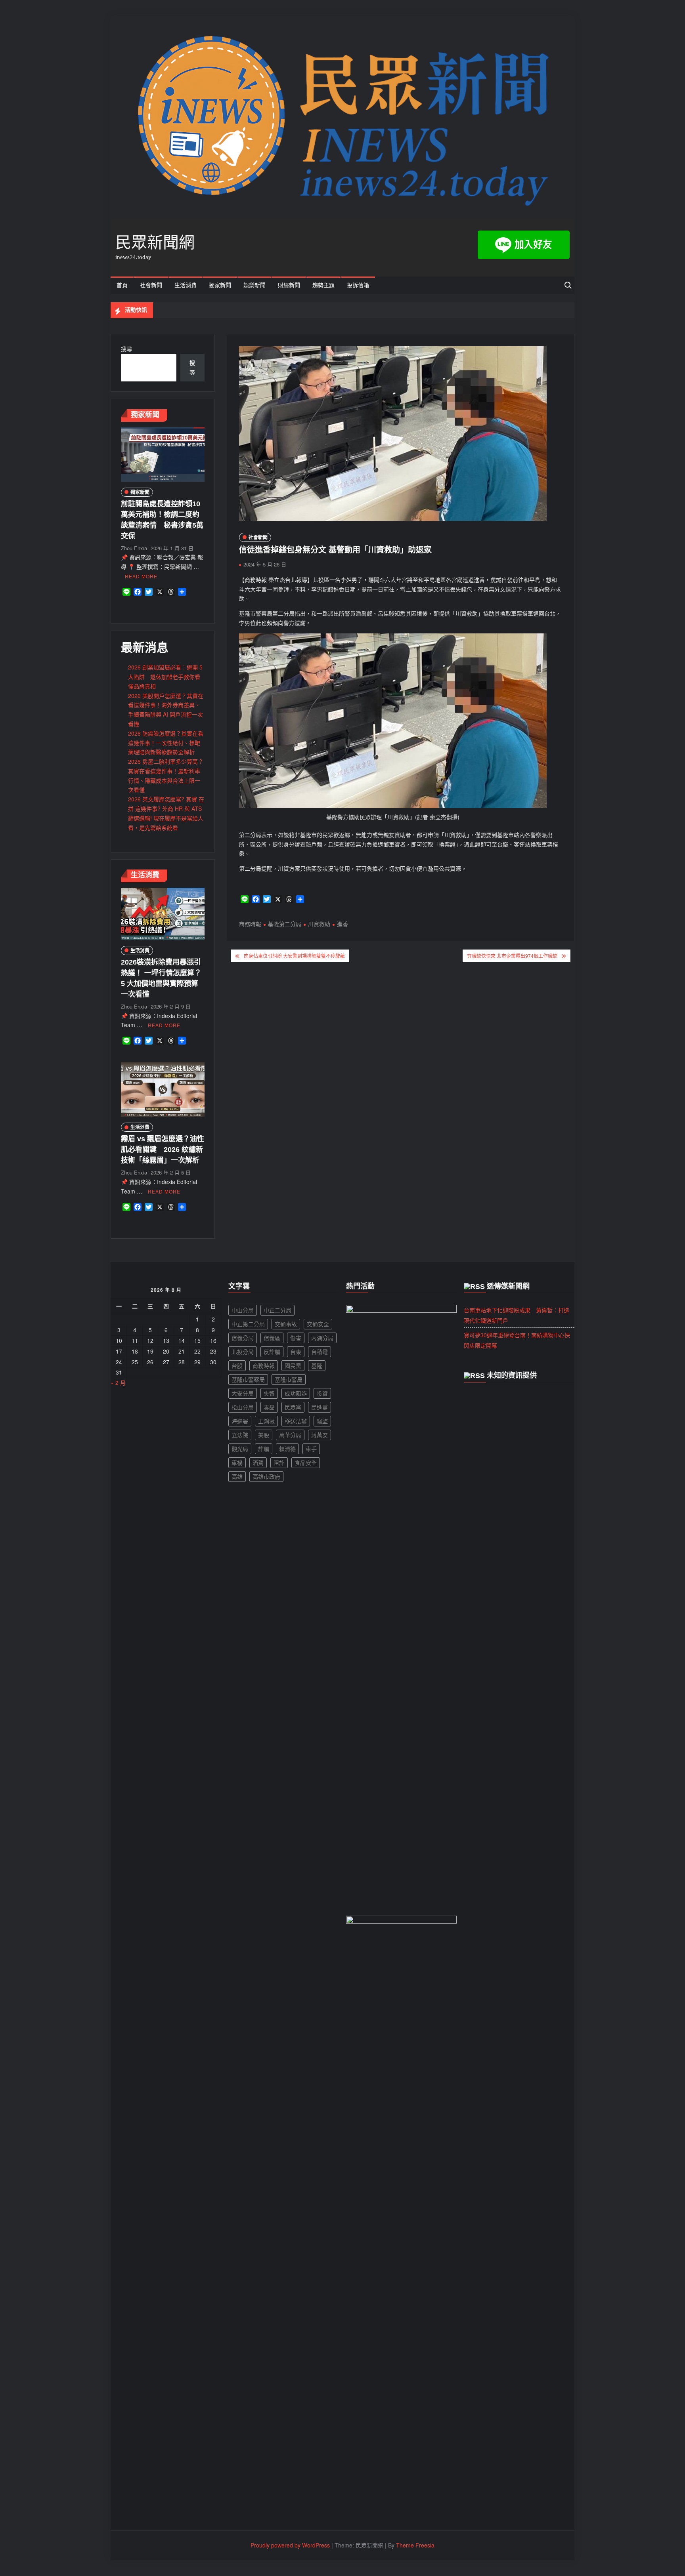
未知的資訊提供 (512, 1375)
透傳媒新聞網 (508, 1286)
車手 (311, 1449)
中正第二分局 (248, 1324)
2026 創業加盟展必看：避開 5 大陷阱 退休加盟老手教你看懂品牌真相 (165, 677)
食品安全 (306, 1462)
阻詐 (279, 1462)
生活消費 (186, 285)
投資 (322, 1393)
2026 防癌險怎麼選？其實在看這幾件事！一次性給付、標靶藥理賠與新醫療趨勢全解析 (166, 743)
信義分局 (243, 1338)
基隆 (317, 1365)
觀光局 (240, 1449)
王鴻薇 (266, 1421)
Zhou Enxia (134, 548)
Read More (141, 576)
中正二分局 (277, 1310)
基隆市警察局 (248, 1379)
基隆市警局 (289, 1379)
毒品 (269, 1407)
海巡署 (240, 1421)
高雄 (237, 1476)
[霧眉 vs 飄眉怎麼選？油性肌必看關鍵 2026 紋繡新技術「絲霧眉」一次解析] (163, 1089)
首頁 (122, 285)
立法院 (240, 1435)
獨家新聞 (220, 285)
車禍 (237, 1462)
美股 (264, 1435)
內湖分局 (322, 1338)
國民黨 (293, 1365)
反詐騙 (272, 1352)
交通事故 (286, 1324)
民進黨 (320, 1407)
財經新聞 (289, 285)
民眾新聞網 (155, 242)
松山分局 (243, 1407)
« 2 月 (118, 1382)
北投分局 (243, 1352)
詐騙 (264, 1449)
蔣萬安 (320, 1435)
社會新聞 (151, 285)
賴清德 (287, 1449)
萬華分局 (290, 1435)
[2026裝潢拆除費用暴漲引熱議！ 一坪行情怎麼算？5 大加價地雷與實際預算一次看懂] (163, 913)
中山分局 (243, 1310)
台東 (296, 1352)
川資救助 (319, 924)
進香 (342, 924)
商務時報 (250, 924)
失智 (269, 1393)
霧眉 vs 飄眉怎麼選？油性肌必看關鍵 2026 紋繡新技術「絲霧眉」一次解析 (163, 1150)
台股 (237, 1365)
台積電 (320, 1352)
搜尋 (126, 349)
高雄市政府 (266, 1476)
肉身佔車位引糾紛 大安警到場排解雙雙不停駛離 (294, 956)
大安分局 (243, 1393)
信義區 (272, 1338)
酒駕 (258, 1462)
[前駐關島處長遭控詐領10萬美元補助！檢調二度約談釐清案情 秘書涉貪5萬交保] (163, 454)
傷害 (296, 1338)
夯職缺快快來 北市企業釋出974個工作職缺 (512, 956)
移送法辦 (296, 1421)
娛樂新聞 (254, 285)
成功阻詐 (296, 1393)
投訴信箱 (358, 285)
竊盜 (322, 1421)
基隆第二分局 (285, 924)
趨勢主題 (323, 285)
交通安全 (318, 1324)
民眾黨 (293, 1407)
